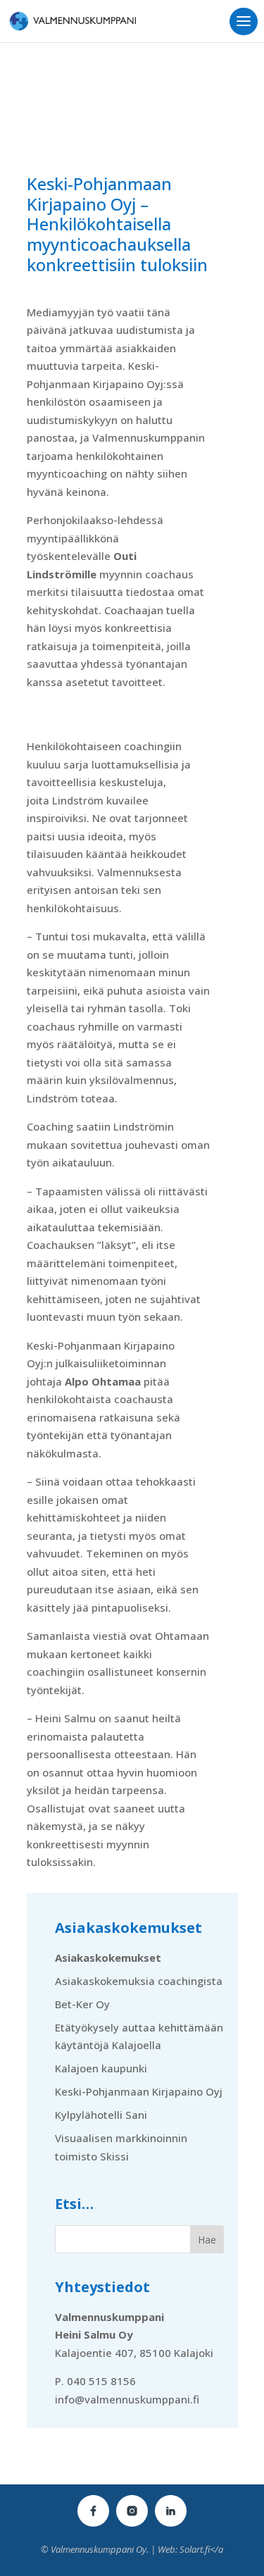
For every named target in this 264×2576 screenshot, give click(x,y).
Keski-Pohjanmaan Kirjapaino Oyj (139, 2091)
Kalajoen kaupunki (101, 2068)
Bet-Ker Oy (82, 2004)
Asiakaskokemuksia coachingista (139, 1981)
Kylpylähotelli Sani (101, 2115)
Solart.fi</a (201, 2549)
